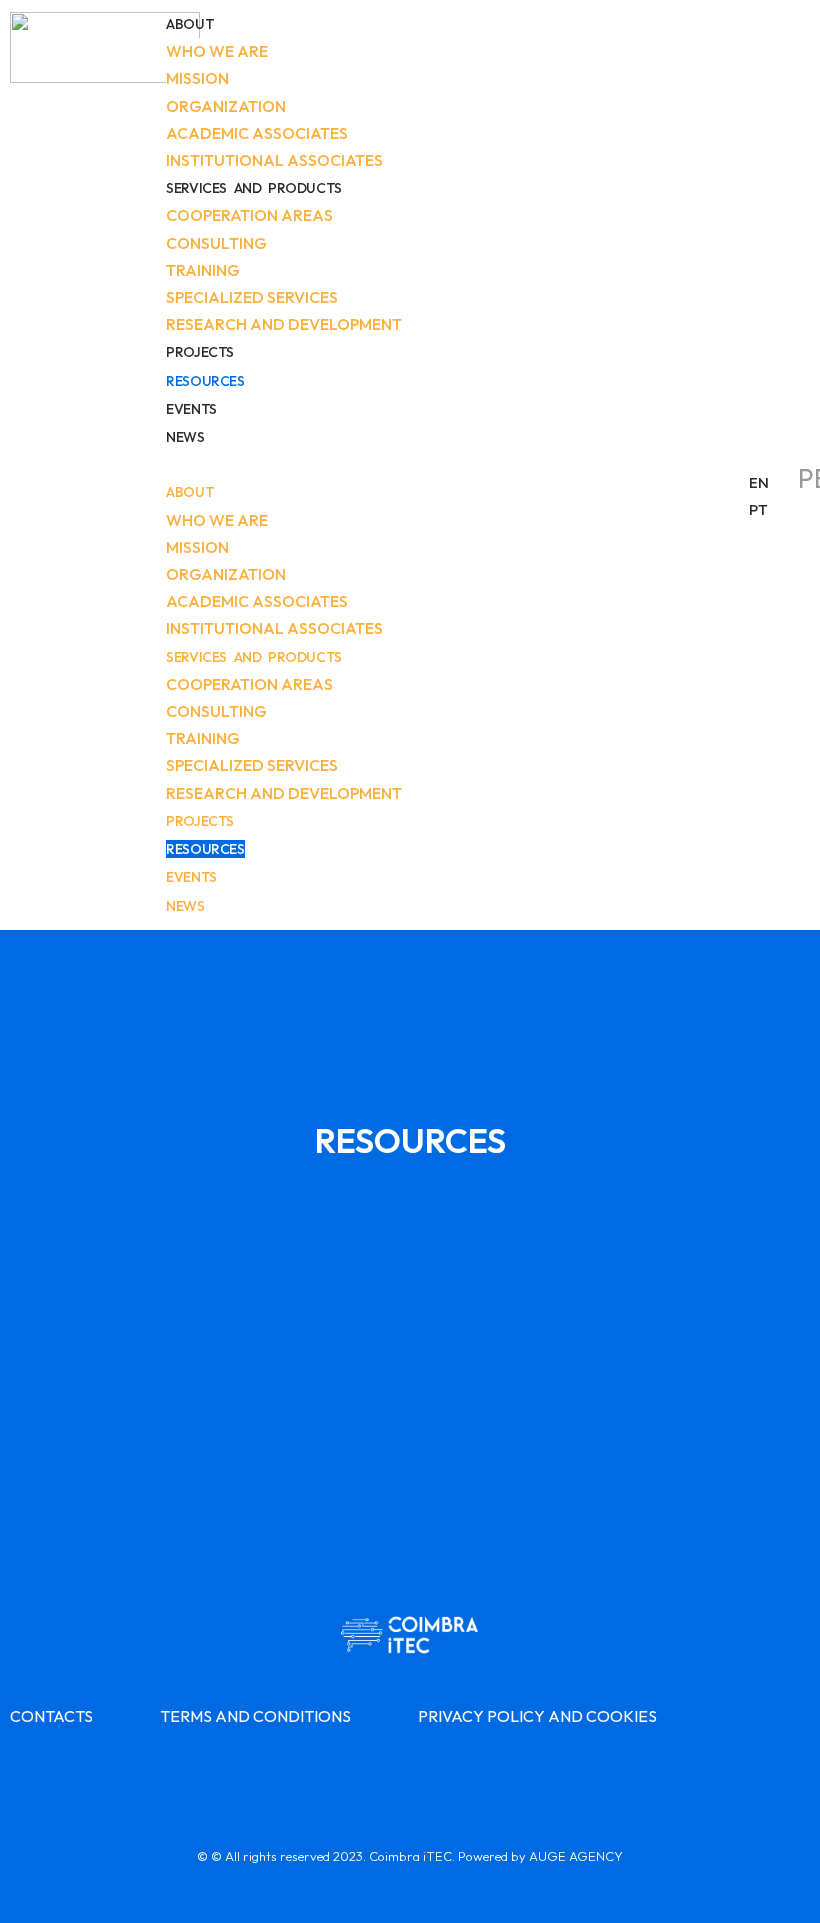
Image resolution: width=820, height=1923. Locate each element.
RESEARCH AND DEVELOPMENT (284, 324)
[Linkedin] (410, 1775)
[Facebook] (355, 1775)
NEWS (185, 437)
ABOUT (190, 24)
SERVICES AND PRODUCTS (254, 188)
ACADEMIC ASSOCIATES (257, 133)
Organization (226, 106)
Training (203, 270)
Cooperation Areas (249, 215)
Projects (200, 352)
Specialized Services (252, 297)
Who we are (217, 51)
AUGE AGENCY (576, 1856)
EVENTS (191, 409)
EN (759, 482)
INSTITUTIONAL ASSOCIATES (274, 160)
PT (758, 509)
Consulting (216, 243)
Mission (197, 78)
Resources (205, 381)
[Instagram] (465, 1775)
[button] (447, 464)
